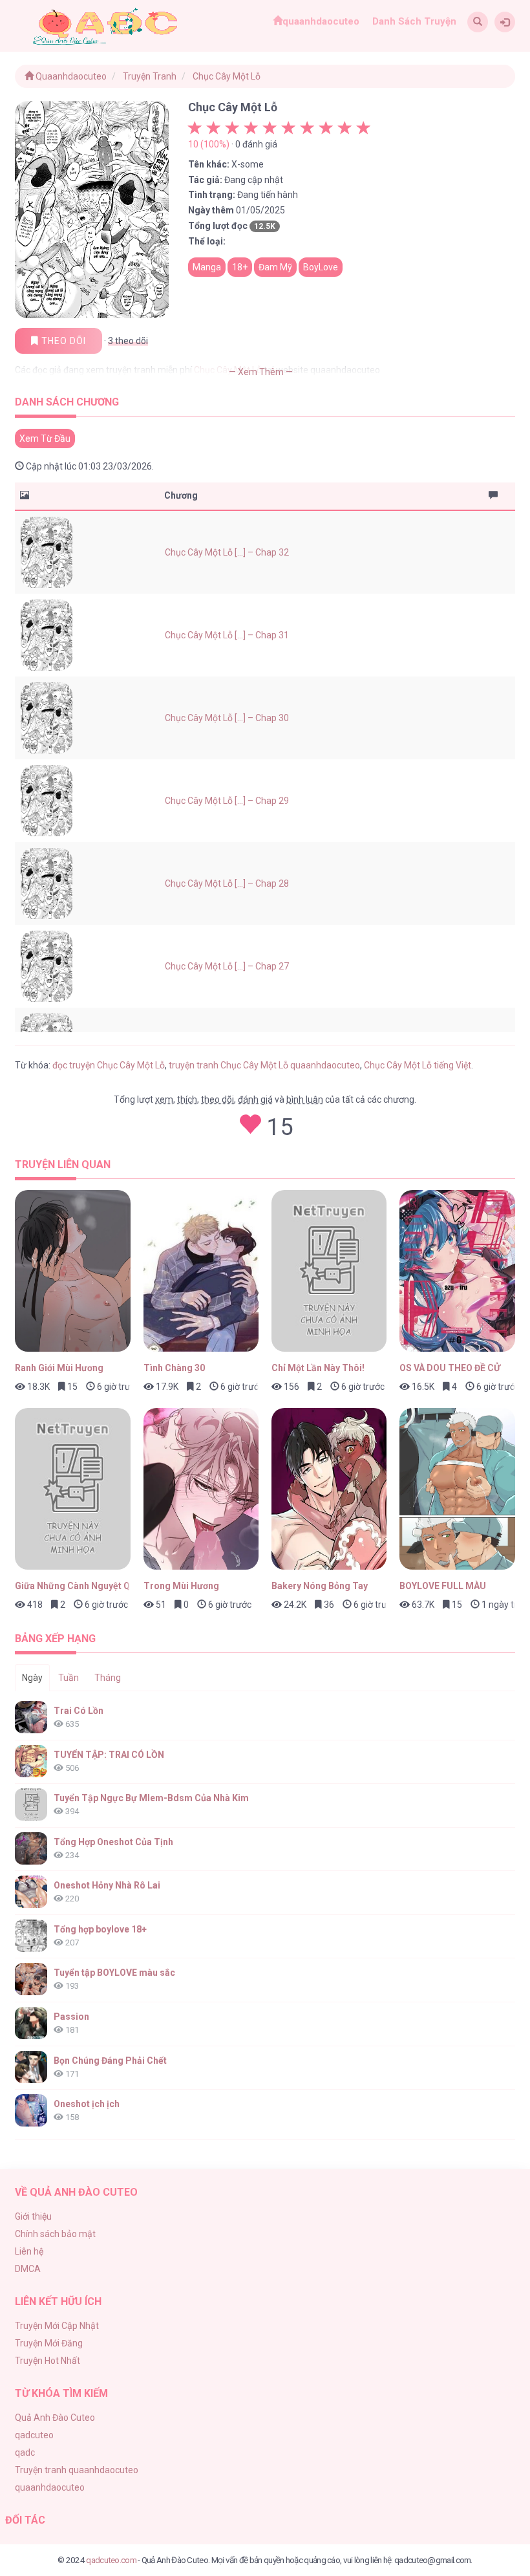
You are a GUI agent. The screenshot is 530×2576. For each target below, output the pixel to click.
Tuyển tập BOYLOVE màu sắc (114, 1973)
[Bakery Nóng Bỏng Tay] (329, 1489)
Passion (71, 2017)
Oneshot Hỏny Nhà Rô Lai (107, 1885)
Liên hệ (29, 2251)
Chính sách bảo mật (55, 2234)
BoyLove (321, 267)
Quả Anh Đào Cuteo (55, 2418)
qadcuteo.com (111, 2560)
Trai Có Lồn (79, 1711)
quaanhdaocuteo (321, 21)
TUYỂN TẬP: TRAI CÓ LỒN (109, 1755)
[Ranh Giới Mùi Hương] (72, 1271)
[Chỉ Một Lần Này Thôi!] (329, 1271)
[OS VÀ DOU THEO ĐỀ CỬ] (457, 1271)
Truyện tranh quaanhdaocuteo (77, 2470)
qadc (25, 2452)
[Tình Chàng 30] (201, 1271)
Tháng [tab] (108, 1678)
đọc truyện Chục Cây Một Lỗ (109, 1065)
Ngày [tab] (32, 1678)
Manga (207, 267)
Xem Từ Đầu (45, 438)
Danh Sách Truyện (414, 21)
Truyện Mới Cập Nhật (57, 2326)
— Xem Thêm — (261, 372)
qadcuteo (34, 2435)
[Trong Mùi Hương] (201, 1489)
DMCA (28, 2269)
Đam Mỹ (275, 267)
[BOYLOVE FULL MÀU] (457, 1489)
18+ (240, 267)
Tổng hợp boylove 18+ (100, 1929)
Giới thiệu (33, 2216)
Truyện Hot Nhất (48, 2361)
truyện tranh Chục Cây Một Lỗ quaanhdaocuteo (264, 1065)
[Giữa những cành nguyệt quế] (72, 1489)
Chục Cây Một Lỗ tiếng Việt (418, 1065)
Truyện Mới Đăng (49, 2343)
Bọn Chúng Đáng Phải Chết (110, 2061)
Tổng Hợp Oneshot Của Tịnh (113, 1842)
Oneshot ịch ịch (87, 2104)
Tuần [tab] (69, 1678)
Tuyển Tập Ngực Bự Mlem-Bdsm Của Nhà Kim (151, 1798)
